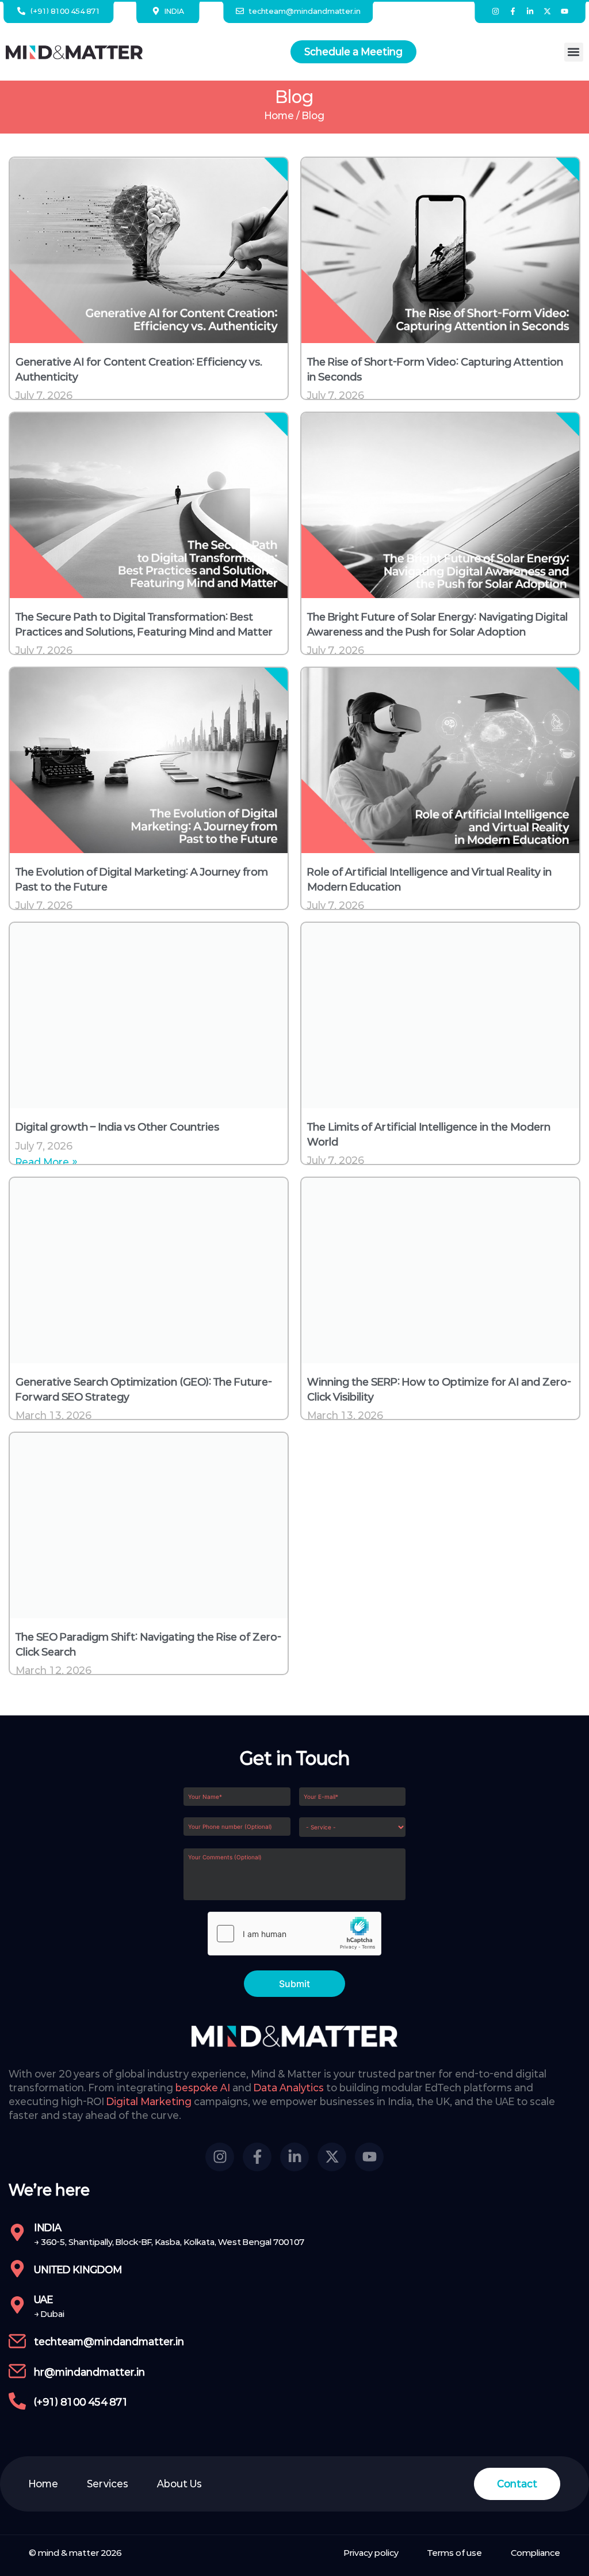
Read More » (47, 1162)
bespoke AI (203, 2088)
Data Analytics (289, 2088)
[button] (574, 52)
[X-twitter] (548, 11)
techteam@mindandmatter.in (109, 2341)
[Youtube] (564, 11)
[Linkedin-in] (530, 11)
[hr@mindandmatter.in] (17, 2371)
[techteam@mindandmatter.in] (17, 2341)
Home (279, 115)
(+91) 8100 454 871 (81, 2402)
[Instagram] (496, 11)
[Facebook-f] (513, 11)
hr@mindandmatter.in (89, 2372)
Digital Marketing (149, 2101)
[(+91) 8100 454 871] (17, 2401)
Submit (294, 1984)
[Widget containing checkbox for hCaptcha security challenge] (294, 1934)
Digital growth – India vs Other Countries (117, 1127)
